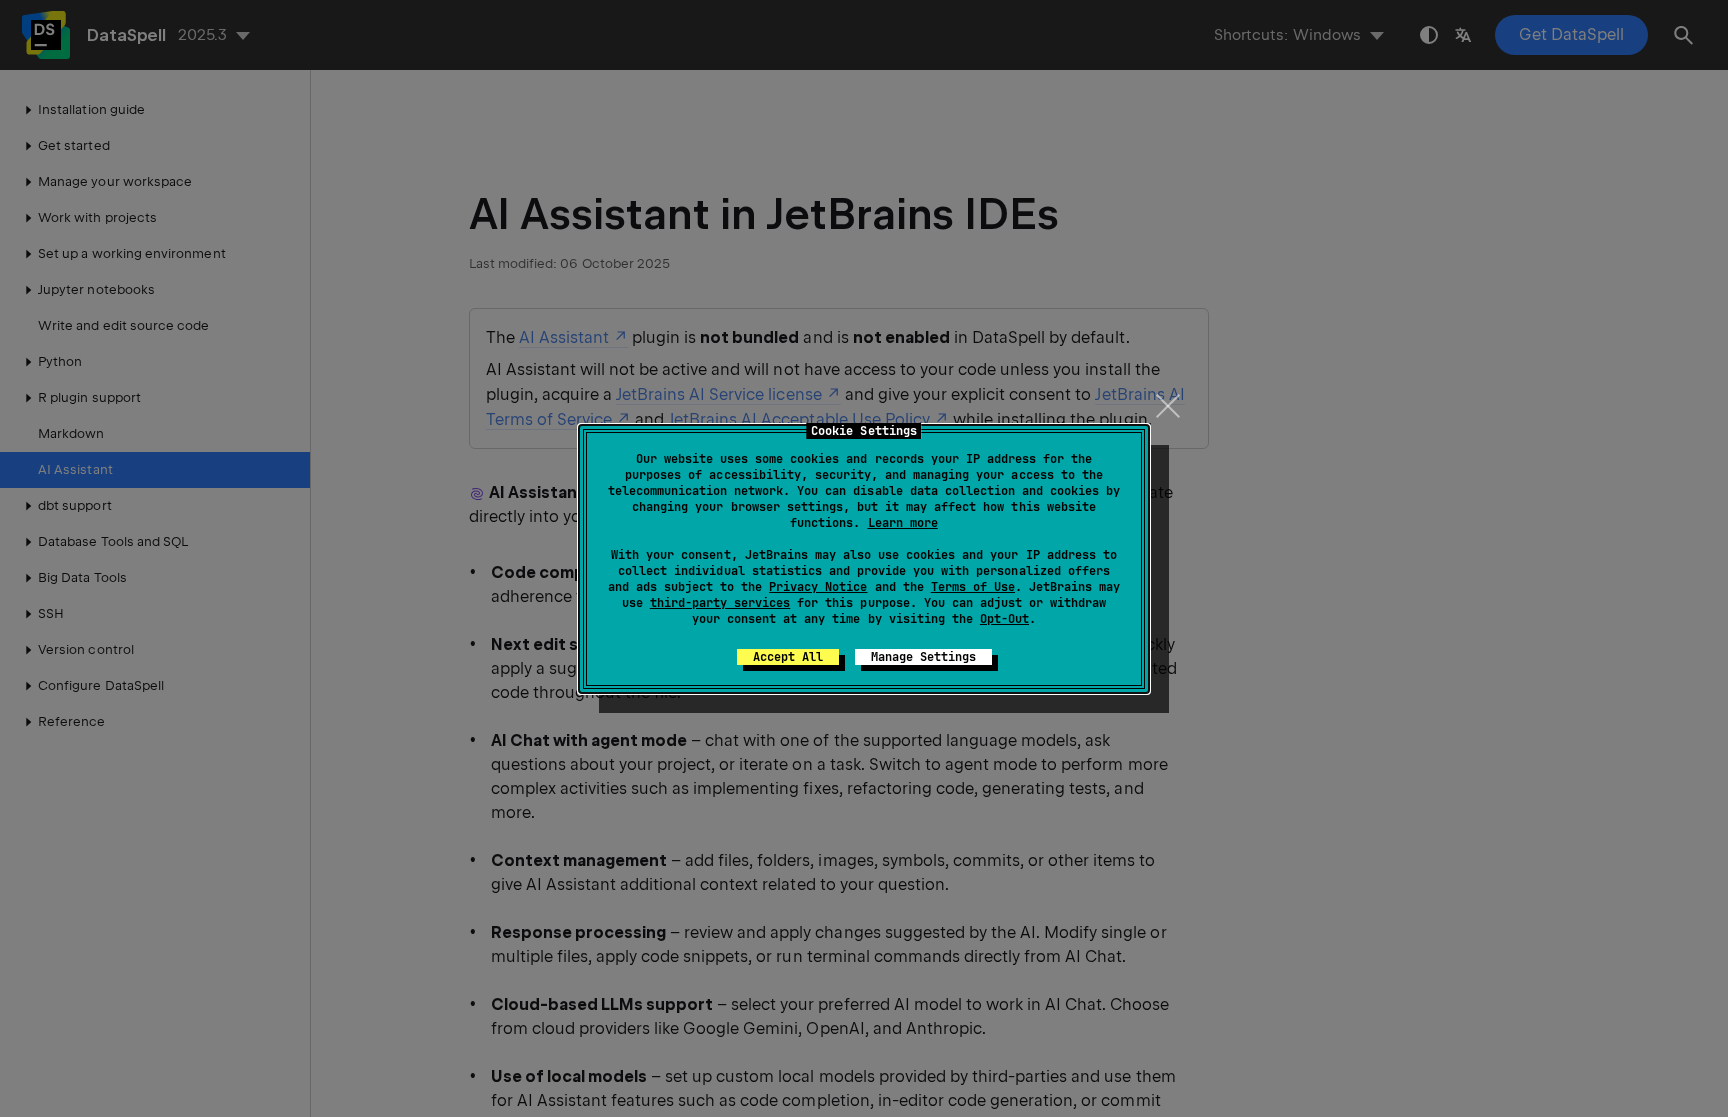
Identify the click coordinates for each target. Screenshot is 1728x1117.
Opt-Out (1004, 619)
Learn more (903, 523)
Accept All (788, 657)
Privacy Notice (818, 587)
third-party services (720, 603)
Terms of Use (973, 587)
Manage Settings (923, 657)
